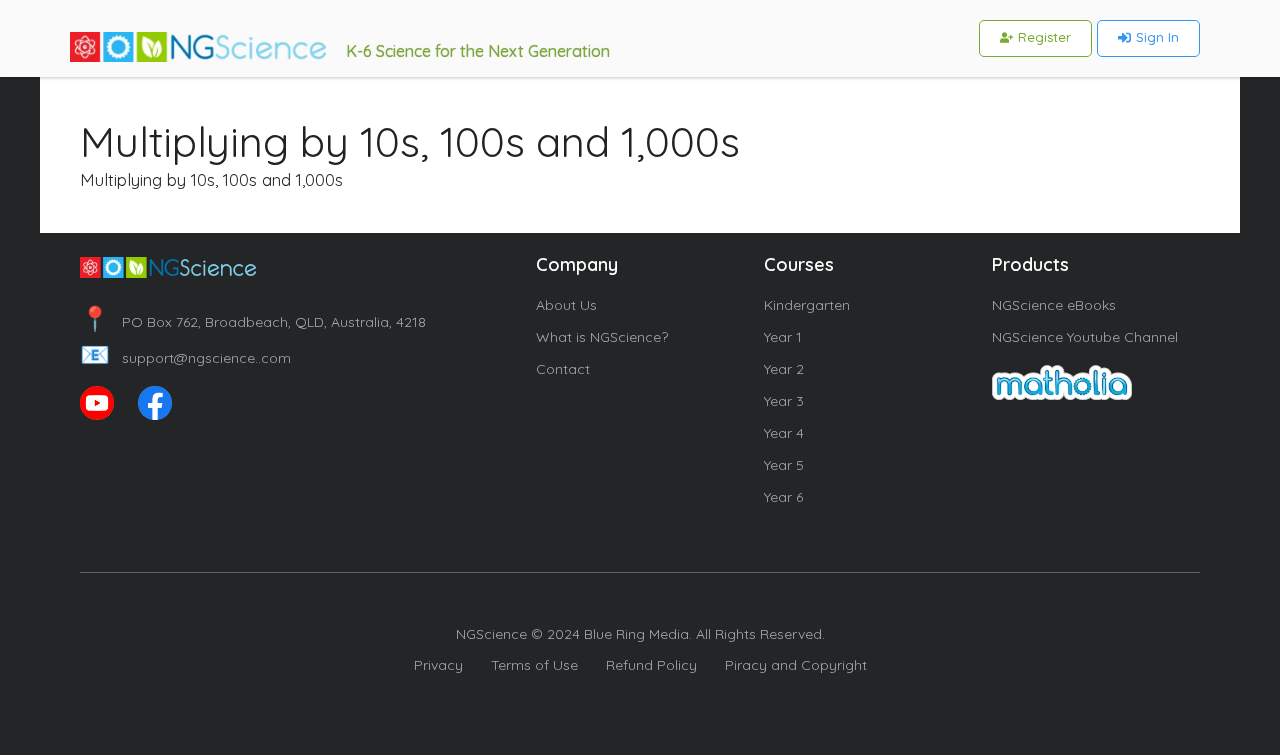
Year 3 (784, 401)
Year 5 (784, 465)
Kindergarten (807, 305)
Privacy (438, 665)
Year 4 (784, 433)
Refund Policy (651, 665)
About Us (566, 305)
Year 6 (783, 497)
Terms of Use (534, 665)
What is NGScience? (602, 337)
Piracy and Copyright (796, 665)
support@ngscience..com (185, 358)
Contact (563, 369)
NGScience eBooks (1054, 305)
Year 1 (783, 337)
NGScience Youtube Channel (1085, 337)
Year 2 (784, 369)
